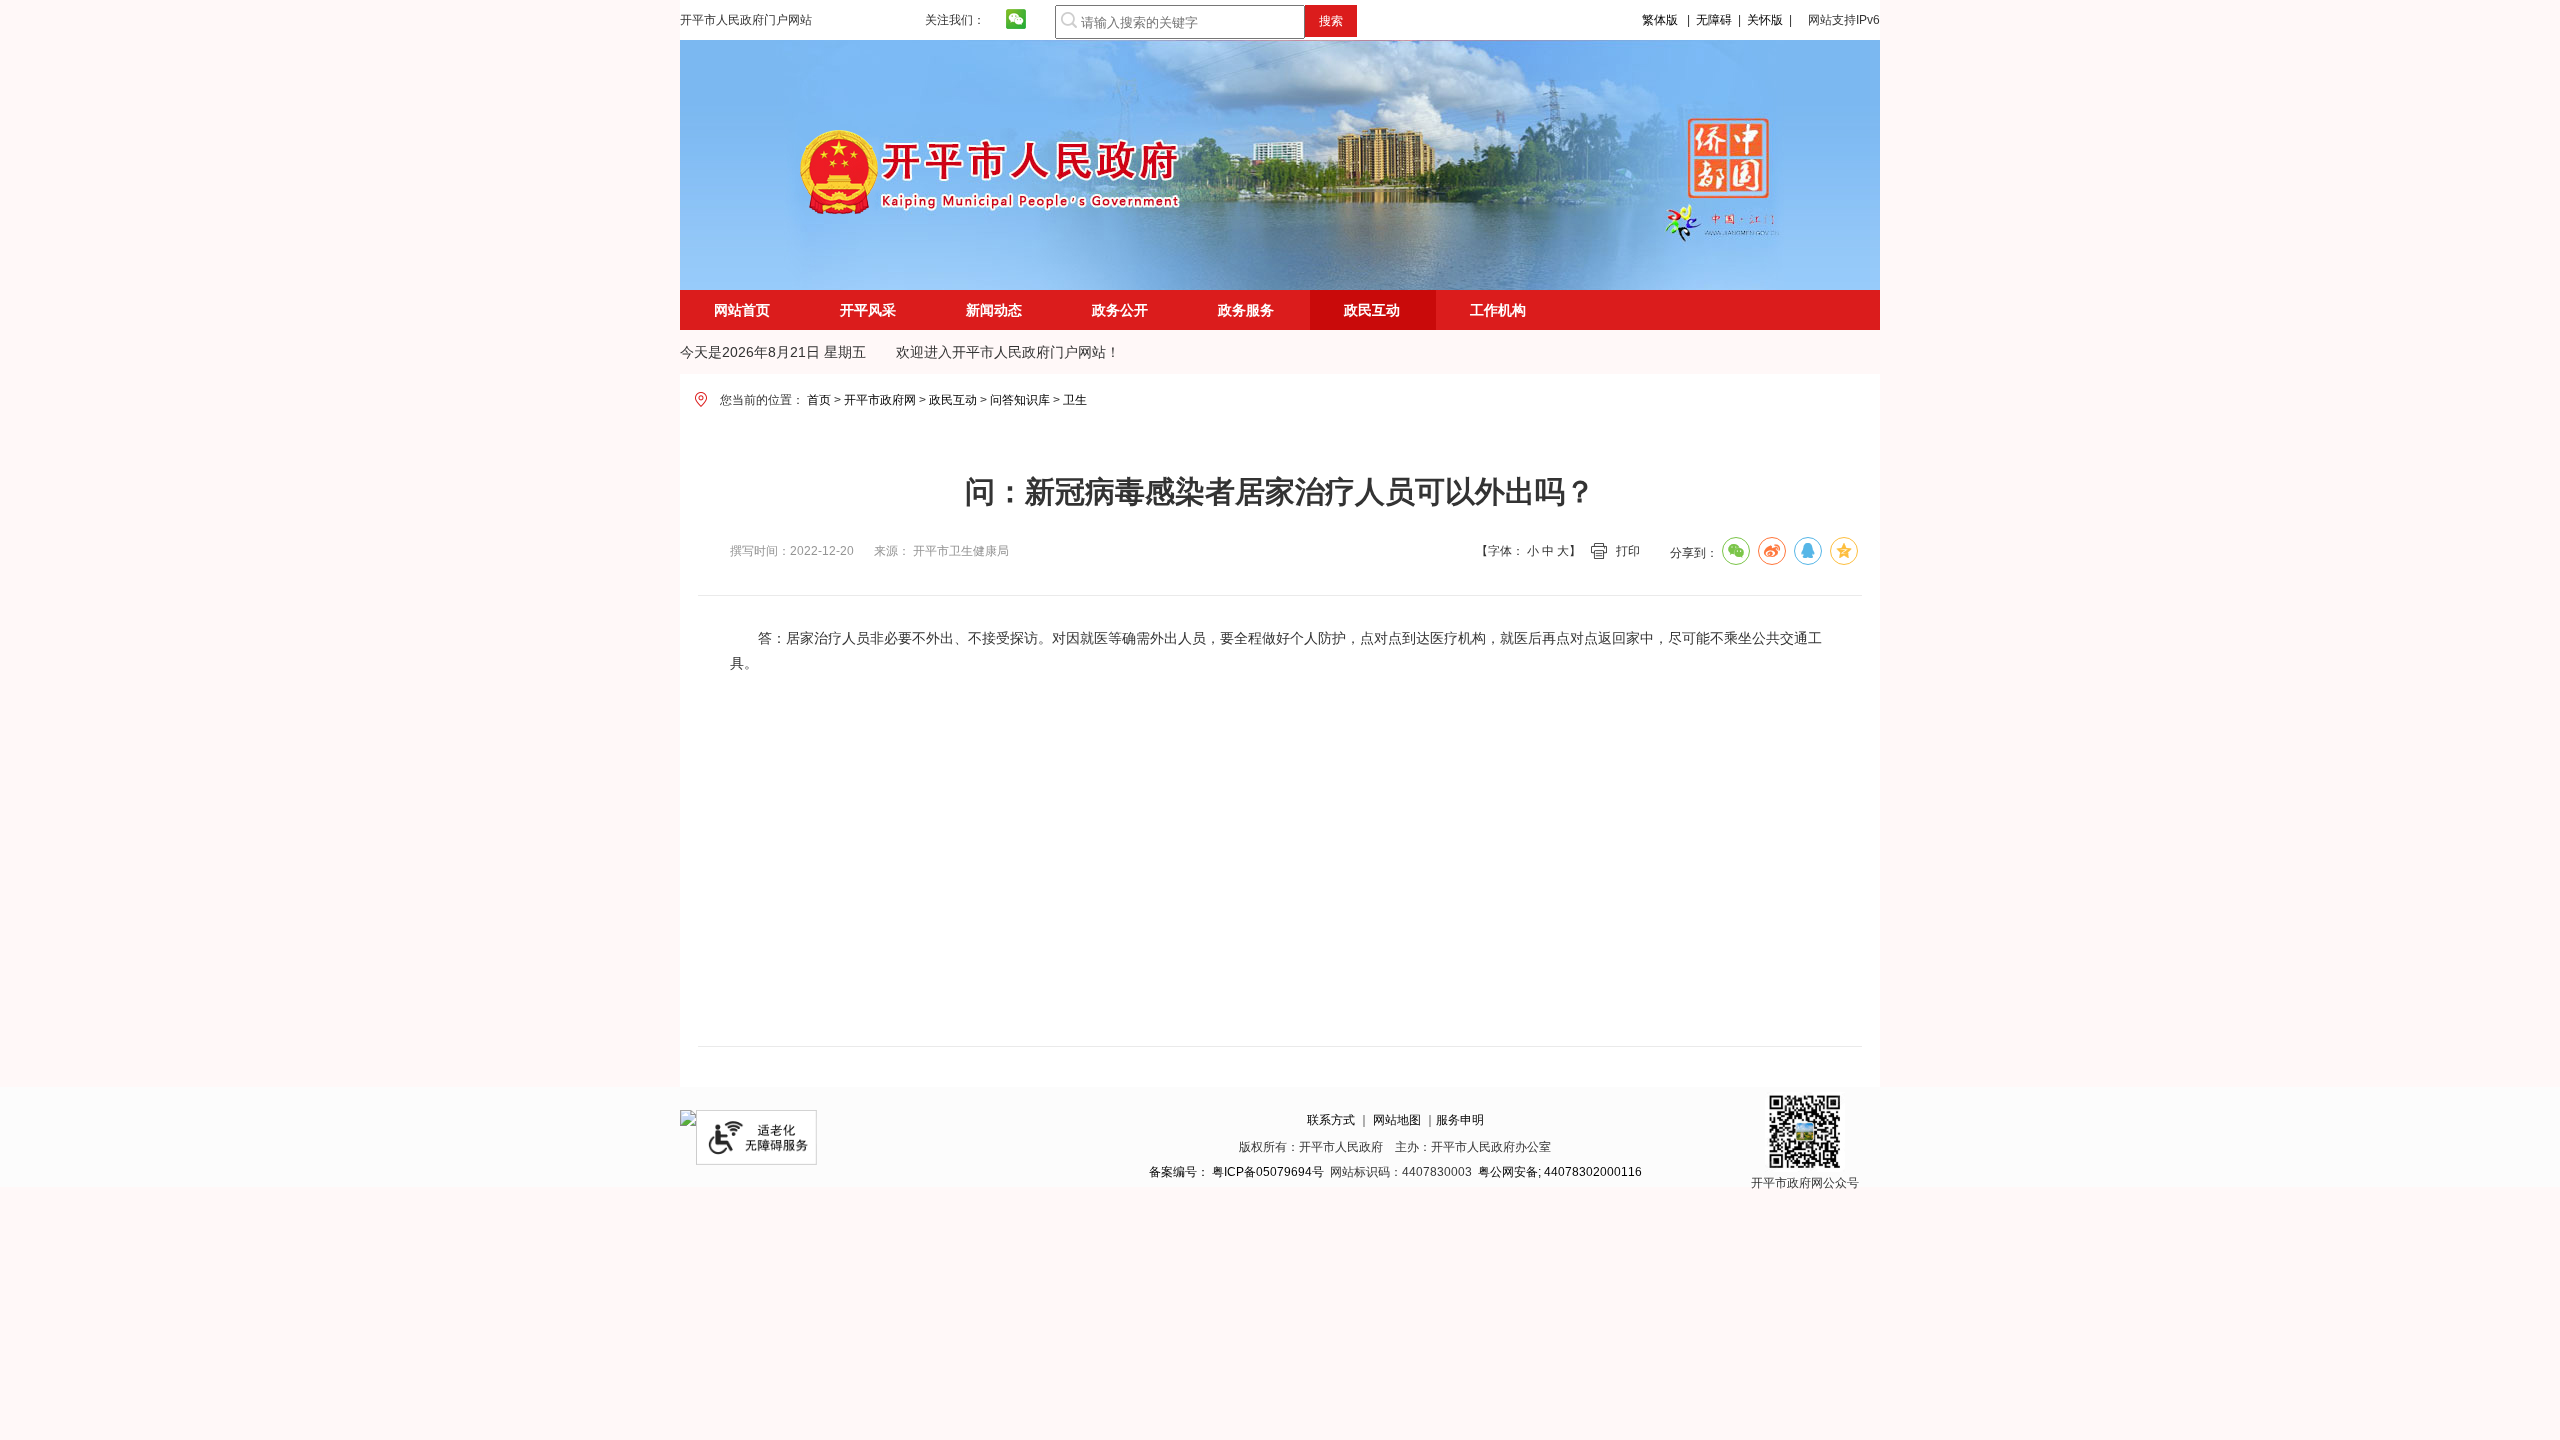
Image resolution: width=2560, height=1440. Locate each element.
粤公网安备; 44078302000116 (1560, 1172)
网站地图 (1397, 1120)
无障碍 (1714, 20)
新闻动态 (994, 310)
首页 (819, 400)
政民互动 (953, 400)
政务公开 (1120, 310)
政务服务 (1246, 310)
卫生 (1075, 400)
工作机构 (1498, 310)
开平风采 (868, 310)
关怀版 (1765, 20)
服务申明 (1460, 1120)
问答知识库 (1020, 400)
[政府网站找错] (688, 1122)
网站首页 (742, 310)
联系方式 (1331, 1120)
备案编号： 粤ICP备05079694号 (1236, 1172)
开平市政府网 (880, 400)
